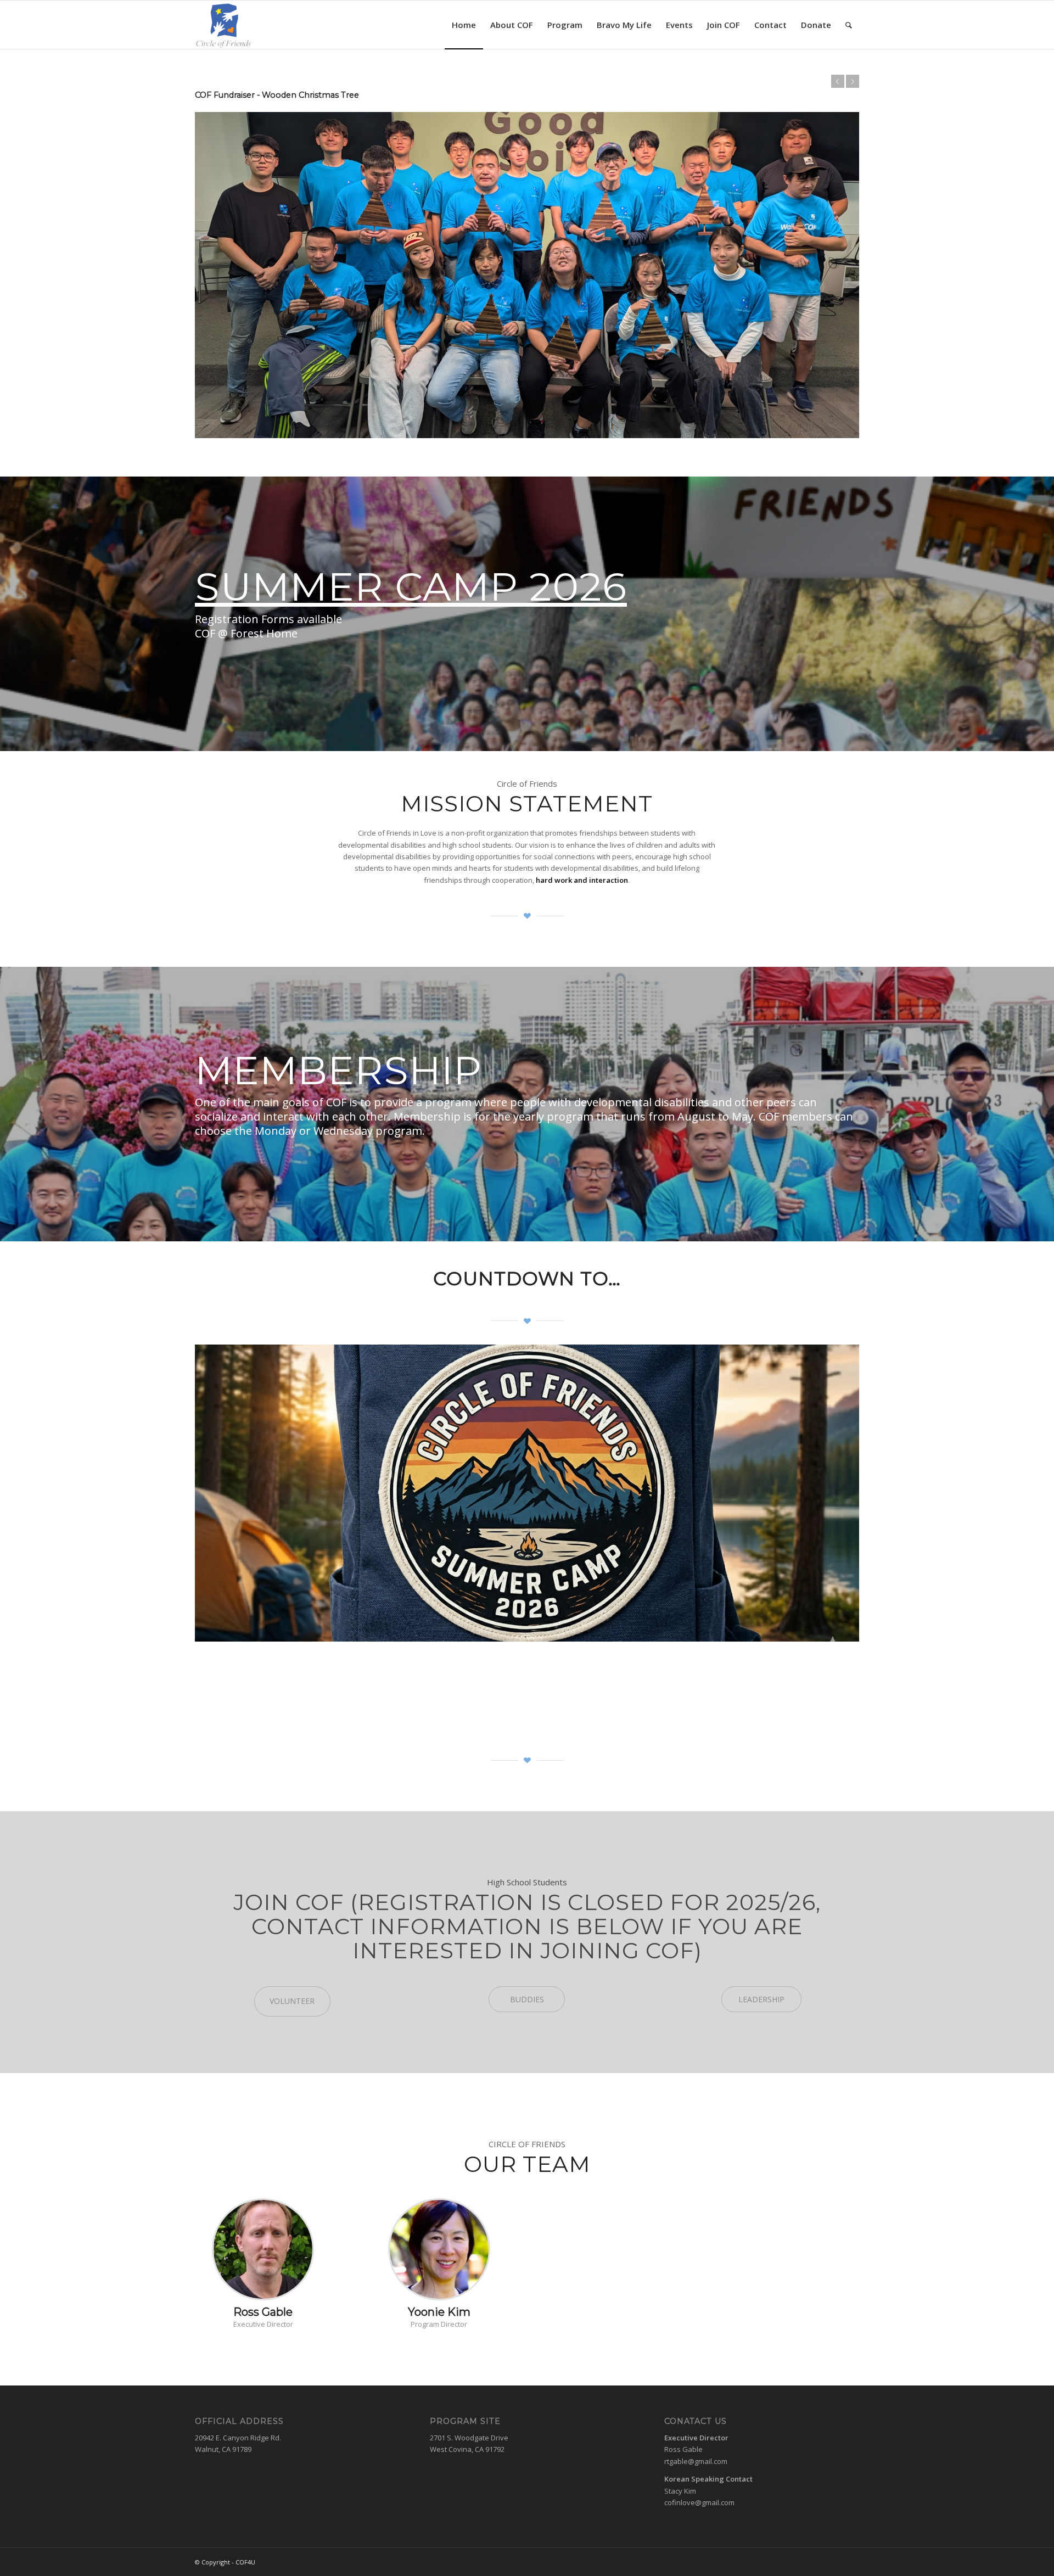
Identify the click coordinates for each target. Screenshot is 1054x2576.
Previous (838, 81)
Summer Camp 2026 (411, 536)
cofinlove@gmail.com (699, 2452)
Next (853, 81)
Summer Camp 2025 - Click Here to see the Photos (298, 95)
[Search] (849, 25)
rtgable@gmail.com (696, 2411)
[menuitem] (464, 25)
